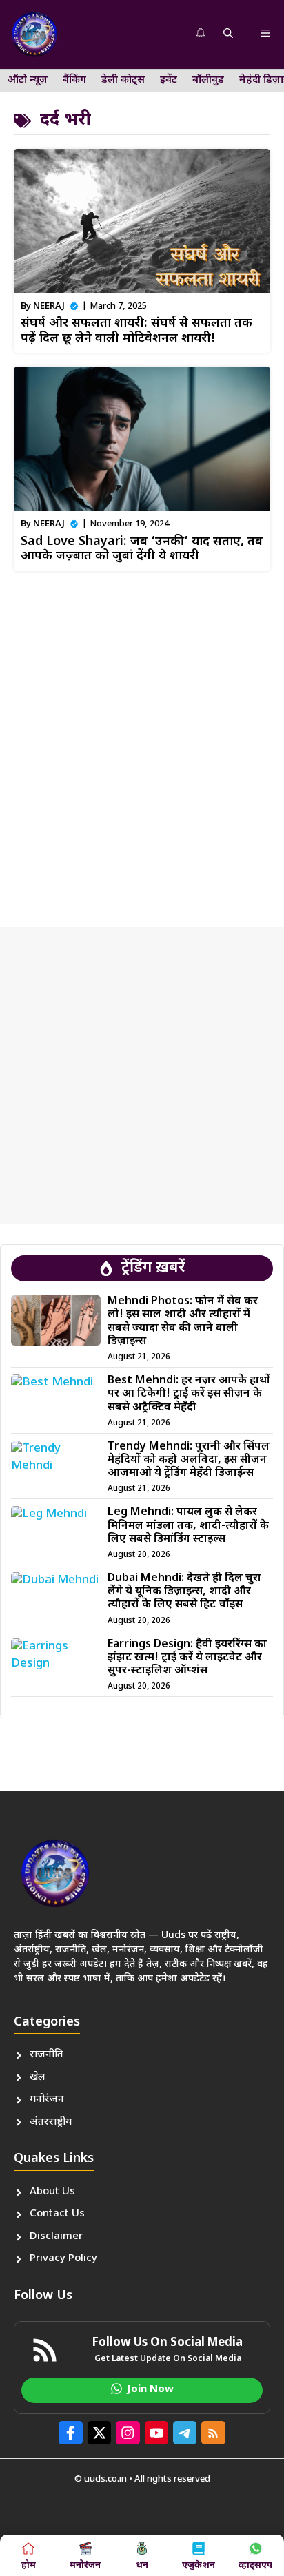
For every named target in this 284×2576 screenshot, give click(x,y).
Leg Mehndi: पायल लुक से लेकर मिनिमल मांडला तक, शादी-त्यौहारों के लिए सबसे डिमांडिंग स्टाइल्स (188, 1526)
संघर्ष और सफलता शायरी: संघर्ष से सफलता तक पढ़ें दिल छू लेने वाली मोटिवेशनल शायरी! (136, 331)
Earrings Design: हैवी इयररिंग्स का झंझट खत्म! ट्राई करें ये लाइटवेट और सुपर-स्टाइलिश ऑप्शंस (187, 1658)
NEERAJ (49, 306)
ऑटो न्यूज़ (28, 80)
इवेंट (169, 80)
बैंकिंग (74, 80)
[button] (228, 34)
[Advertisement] (142, 744)
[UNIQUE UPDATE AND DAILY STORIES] (34, 34)
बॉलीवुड (208, 80)
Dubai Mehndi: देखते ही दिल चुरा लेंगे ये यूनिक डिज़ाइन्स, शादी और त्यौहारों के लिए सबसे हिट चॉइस (184, 1592)
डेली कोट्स (123, 80)
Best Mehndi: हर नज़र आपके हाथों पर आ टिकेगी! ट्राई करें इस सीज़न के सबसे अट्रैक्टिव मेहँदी (189, 1394)
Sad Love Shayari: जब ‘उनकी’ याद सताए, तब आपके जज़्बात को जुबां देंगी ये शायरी (142, 549)
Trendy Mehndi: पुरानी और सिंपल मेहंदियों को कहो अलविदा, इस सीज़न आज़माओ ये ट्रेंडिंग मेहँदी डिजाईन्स (189, 1460)
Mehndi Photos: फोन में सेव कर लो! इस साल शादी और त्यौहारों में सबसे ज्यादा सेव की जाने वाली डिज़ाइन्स (183, 1322)
